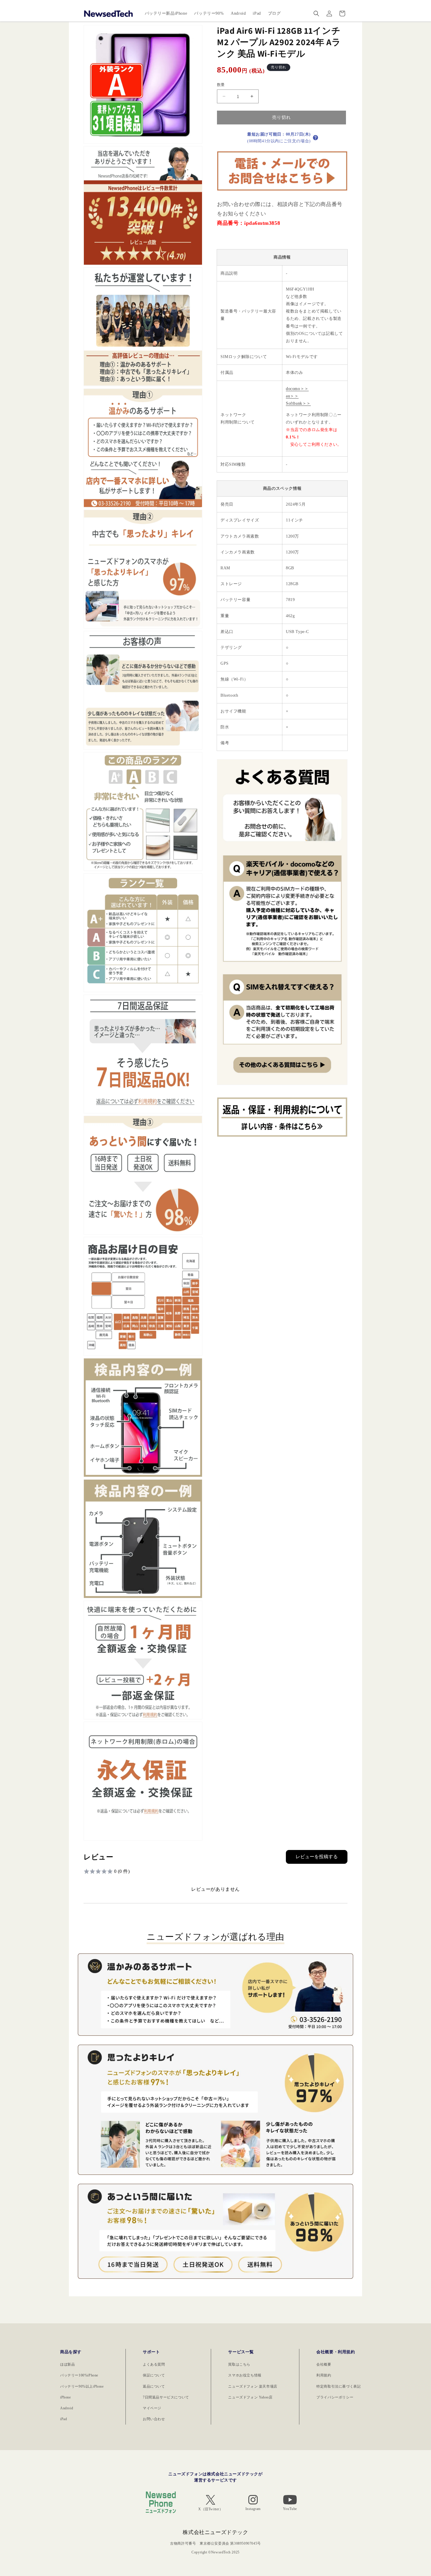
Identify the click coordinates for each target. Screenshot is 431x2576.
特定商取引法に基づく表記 (338, 2386)
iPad (63, 2419)
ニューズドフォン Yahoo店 (250, 2397)
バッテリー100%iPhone (79, 2375)
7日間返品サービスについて (166, 2397)
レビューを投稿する (317, 1857)
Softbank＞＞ (298, 403)
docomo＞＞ (297, 389)
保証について (154, 2375)
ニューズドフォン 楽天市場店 (253, 2386)
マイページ (152, 2408)
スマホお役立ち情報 (245, 2375)
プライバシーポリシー (335, 2397)
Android (67, 2408)
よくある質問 (154, 2364)
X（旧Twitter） (211, 2509)
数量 (221, 85)
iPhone (66, 2397)
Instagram (253, 2509)
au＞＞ (292, 396)
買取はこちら (239, 2364)
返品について (154, 2386)
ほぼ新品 (67, 2364)
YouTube (290, 2509)
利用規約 (324, 2375)
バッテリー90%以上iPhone (82, 2386)
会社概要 (324, 2364)
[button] (316, 13)
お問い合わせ (154, 2419)
